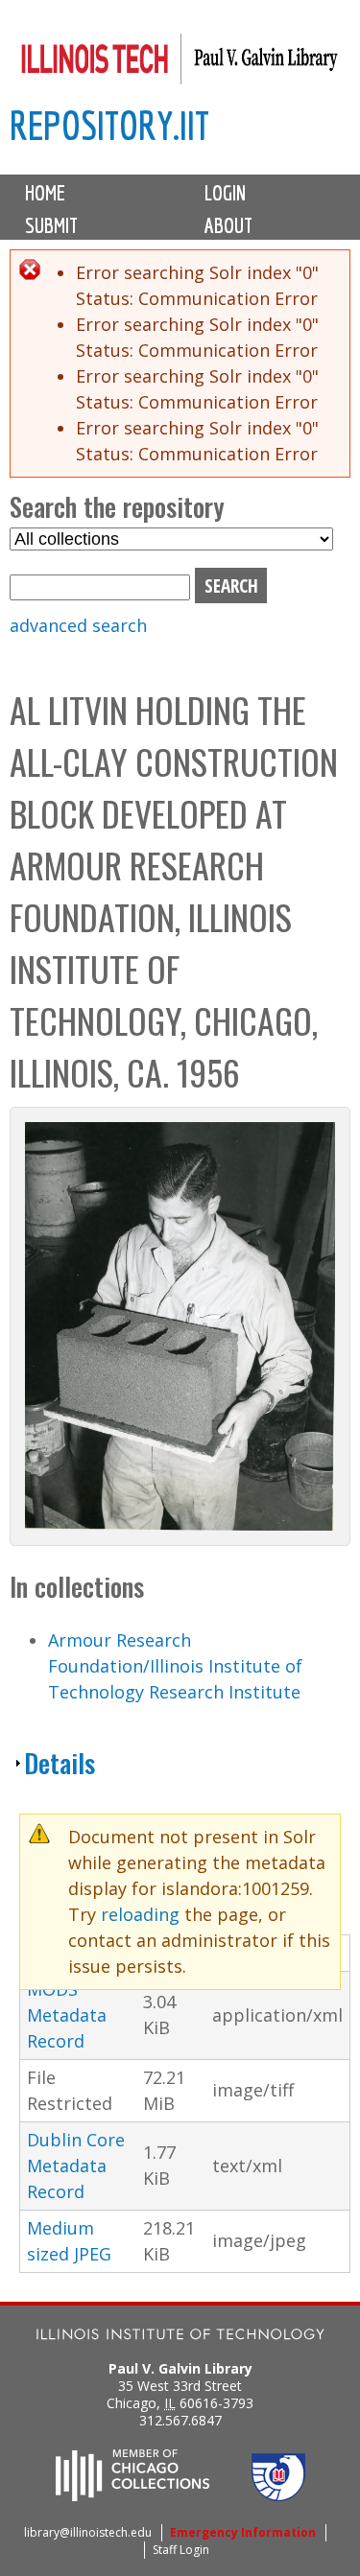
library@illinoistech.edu (88, 2532)
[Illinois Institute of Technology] (180, 2337)
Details (60, 1763)
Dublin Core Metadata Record (76, 2166)
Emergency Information (243, 2532)
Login (225, 193)
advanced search (78, 625)
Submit (51, 225)
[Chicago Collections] (132, 2495)
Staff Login (181, 2550)
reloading (140, 1914)
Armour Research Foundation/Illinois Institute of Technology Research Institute (175, 1666)
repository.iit (109, 125)
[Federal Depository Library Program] (278, 2495)
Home (45, 193)
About (228, 225)
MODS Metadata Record (67, 2015)
